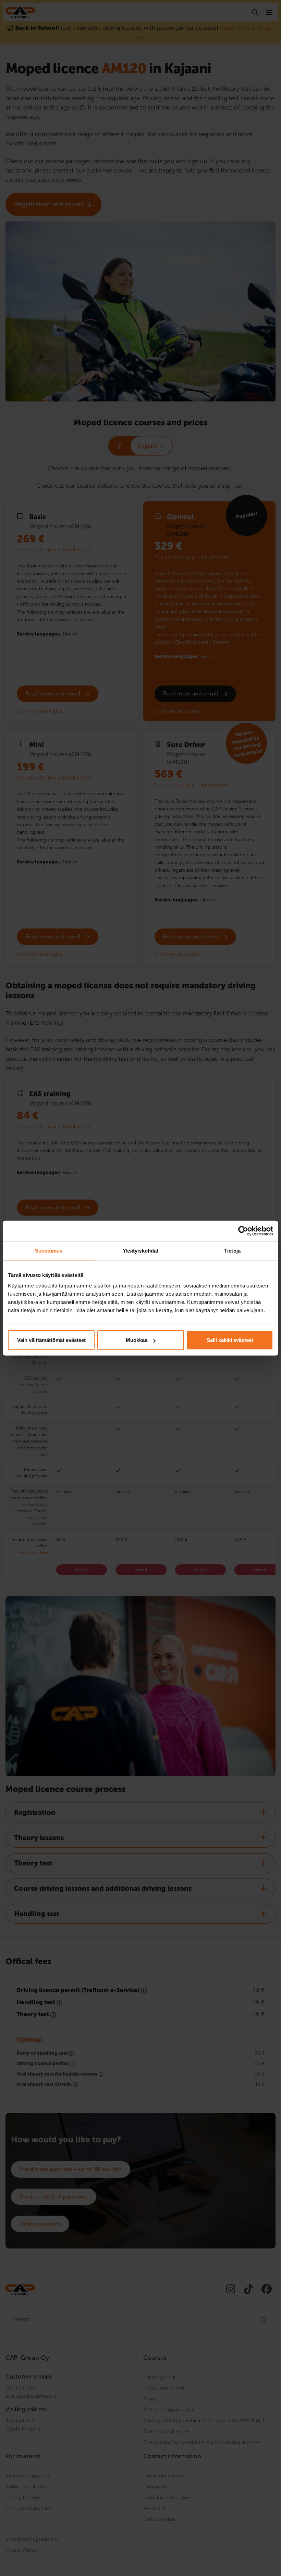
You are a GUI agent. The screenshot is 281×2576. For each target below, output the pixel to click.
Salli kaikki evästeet (230, 1340)
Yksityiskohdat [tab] (140, 1250)
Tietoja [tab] (232, 1250)
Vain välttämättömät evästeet (51, 1340)
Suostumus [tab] (49, 1250)
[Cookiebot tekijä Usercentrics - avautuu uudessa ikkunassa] (243, 1231)
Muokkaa (137, 1340)
